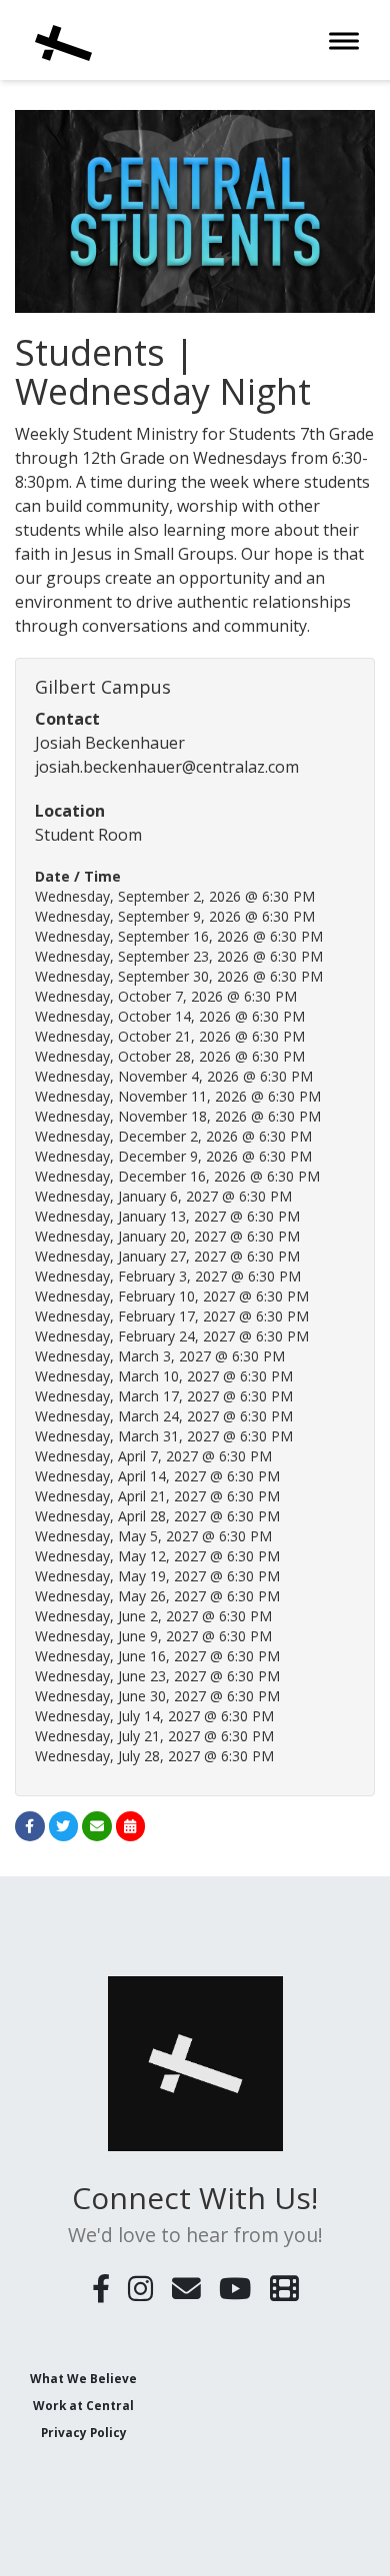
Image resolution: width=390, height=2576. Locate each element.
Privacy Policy (84, 2432)
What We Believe (83, 2378)
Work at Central (83, 2405)
